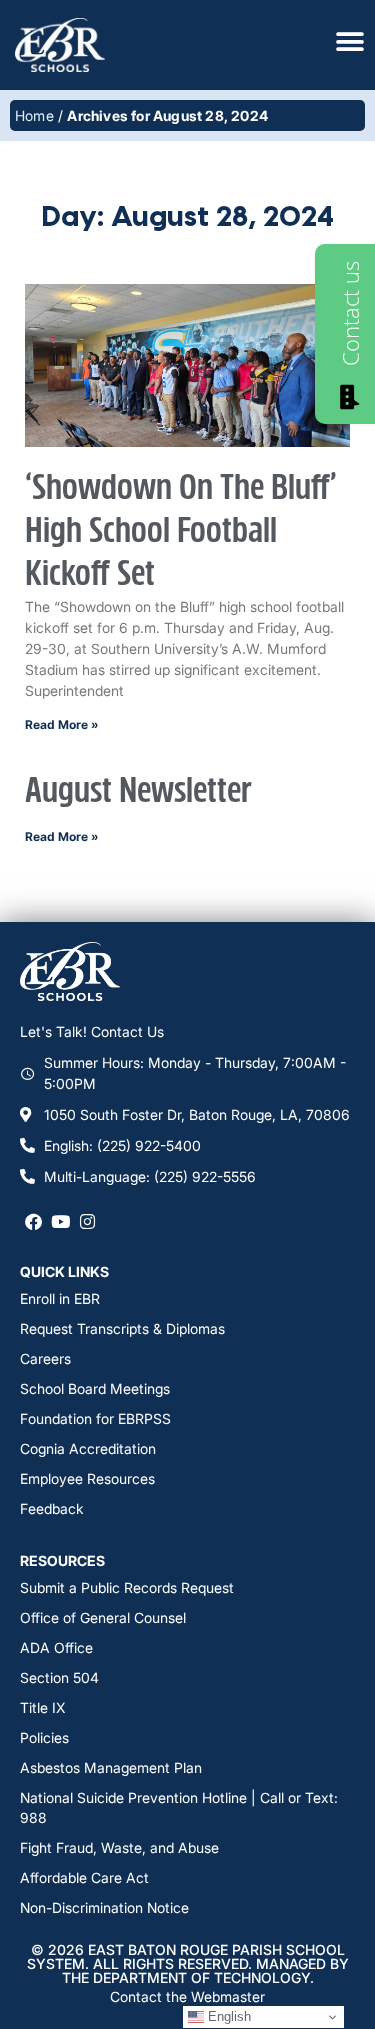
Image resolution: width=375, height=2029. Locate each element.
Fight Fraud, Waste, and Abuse (119, 1847)
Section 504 (59, 1677)
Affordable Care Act (84, 1877)
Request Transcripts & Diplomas (122, 1328)
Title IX (42, 1707)
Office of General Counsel (103, 1617)
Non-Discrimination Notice (104, 1907)
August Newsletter (138, 791)
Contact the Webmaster (187, 1996)
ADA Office (56, 1647)
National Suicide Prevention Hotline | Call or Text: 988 (179, 1807)
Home (34, 115)
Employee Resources (87, 1478)
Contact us (350, 313)
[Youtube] (60, 1220)
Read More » (62, 724)
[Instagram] (87, 1220)
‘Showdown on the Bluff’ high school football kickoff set (181, 531)
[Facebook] (33, 1220)
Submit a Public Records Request (127, 1587)
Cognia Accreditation (88, 1448)
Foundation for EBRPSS (95, 1418)
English (227, 2016)
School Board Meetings (95, 1388)
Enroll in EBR (60, 1298)
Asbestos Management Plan (111, 1767)
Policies (44, 1737)
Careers (45, 1358)
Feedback (52, 1508)
